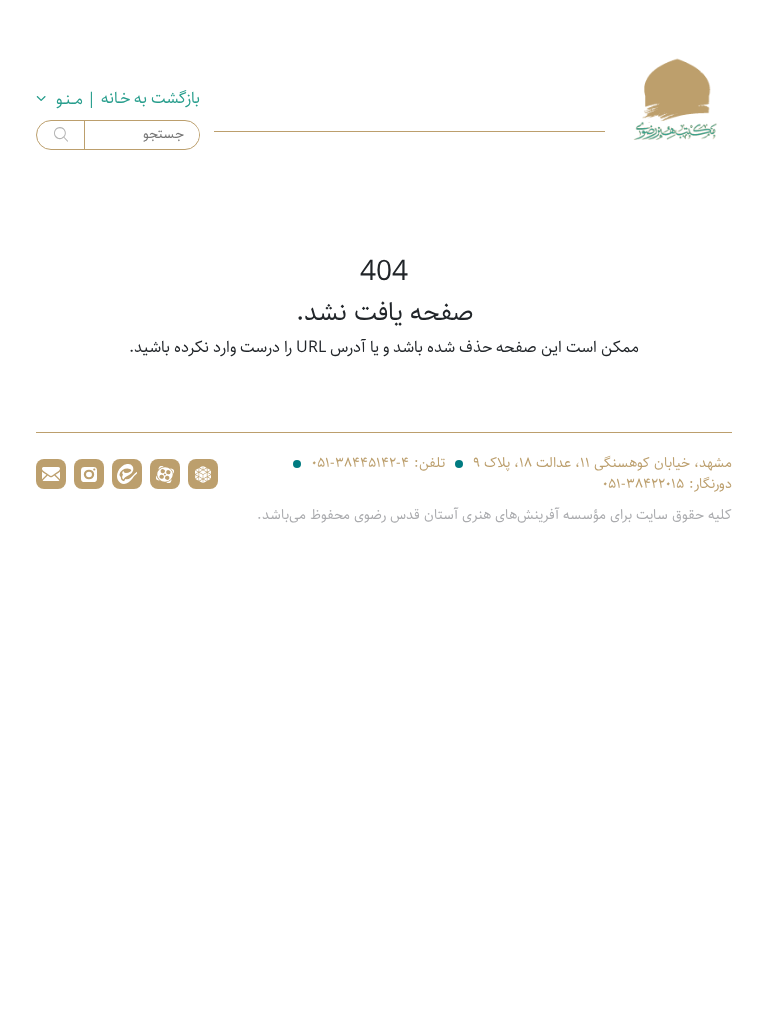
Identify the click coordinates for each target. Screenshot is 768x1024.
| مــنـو (76, 99)
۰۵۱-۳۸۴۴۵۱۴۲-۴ (360, 463)
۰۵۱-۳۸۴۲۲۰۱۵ (643, 484)
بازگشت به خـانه (150, 99)
